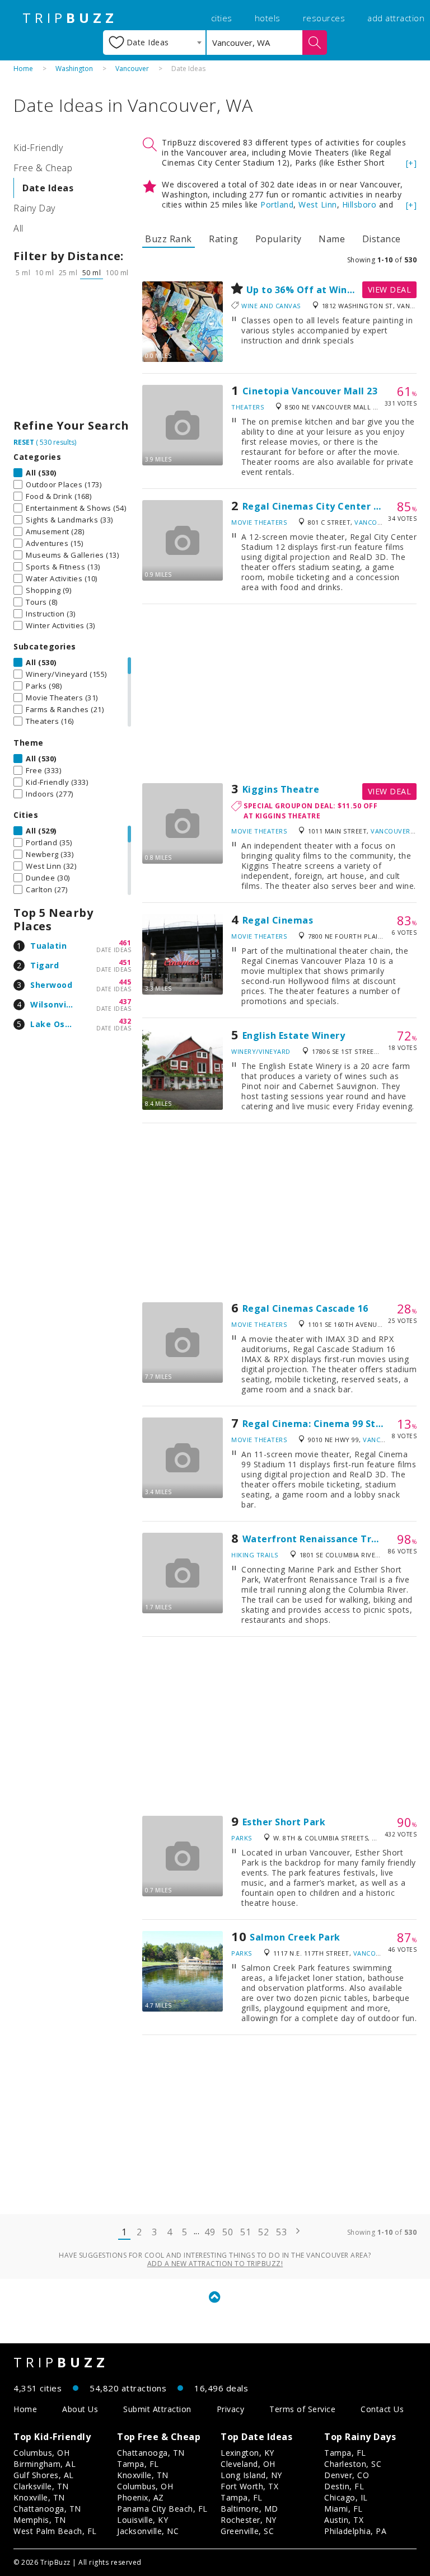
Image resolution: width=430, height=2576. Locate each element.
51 (246, 2232)
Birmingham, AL (45, 2464)
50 (228, 2232)
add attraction (396, 18)
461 (125, 943)
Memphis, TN (40, 2520)
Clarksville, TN (41, 2486)
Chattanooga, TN (47, 2509)
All (18, 228)
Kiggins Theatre (281, 789)
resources (324, 18)
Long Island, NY (251, 2475)
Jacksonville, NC (148, 2531)
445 (125, 982)
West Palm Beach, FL (55, 2531)
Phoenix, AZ (141, 2497)
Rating (223, 239)
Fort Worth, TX (249, 2486)
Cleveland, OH (248, 2464)
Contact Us (382, 2409)
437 (125, 1002)
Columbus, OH (41, 2453)
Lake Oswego (59, 1024)
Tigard (45, 965)
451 (125, 962)
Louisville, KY (142, 2520)
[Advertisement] (72, 352)
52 (263, 2232)
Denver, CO (347, 2475)
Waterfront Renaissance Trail (313, 1539)
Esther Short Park (284, 1822)
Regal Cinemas (278, 920)
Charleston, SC (353, 2464)
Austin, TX (344, 2520)
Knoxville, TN (39, 2497)
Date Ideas (48, 188)
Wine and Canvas (271, 306)
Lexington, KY (247, 2453)
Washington (74, 69)
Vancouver (132, 69)
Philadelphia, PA (355, 2531)
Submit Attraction (157, 2409)
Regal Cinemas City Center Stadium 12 (335, 506)
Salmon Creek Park (295, 1937)
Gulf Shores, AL (44, 2475)
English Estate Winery (294, 1035)
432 (125, 1021)
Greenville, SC (247, 2531)
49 (210, 2232)
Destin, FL (344, 2486)
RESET (24, 442)
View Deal (390, 289)
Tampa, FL (138, 2464)
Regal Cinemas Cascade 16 (305, 1308)
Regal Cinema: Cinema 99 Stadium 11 (331, 1424)
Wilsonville (53, 1004)
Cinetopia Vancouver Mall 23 (310, 391)
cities (222, 18)
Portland (277, 204)
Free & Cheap (43, 168)
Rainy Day (34, 208)
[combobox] (154, 43)
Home (23, 69)
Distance (382, 239)
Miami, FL (343, 2509)
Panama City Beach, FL (162, 2509)
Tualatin (48, 946)
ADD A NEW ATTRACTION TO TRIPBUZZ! (215, 2264)
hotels (268, 18)
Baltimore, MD (249, 2509)
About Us (80, 2409)
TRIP (70, 18)
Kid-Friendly (38, 148)
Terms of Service (302, 2409)
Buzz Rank (169, 239)
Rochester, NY (249, 2520)
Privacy (231, 2409)
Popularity (279, 239)
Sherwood (51, 985)
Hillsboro (359, 204)
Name (332, 239)
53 (281, 2232)
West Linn (318, 204)
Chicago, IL (346, 2497)
